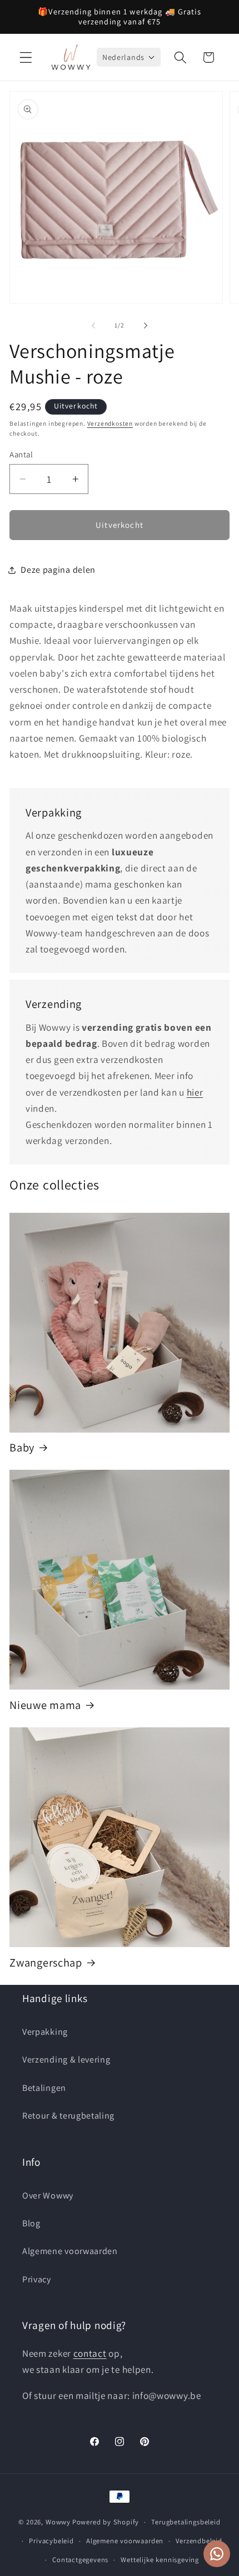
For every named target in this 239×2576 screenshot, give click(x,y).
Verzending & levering (66, 2060)
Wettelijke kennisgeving (160, 2560)
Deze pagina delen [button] (58, 570)
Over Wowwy (48, 2196)
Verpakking (45, 2032)
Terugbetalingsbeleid (186, 2522)
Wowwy (58, 2522)
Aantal (21, 454)
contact (90, 2353)
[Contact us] (217, 2554)
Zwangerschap (46, 1963)
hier (195, 1092)
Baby (22, 1448)
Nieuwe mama (45, 1705)
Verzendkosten (110, 423)
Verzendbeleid (199, 2541)
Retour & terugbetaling (68, 2116)
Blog (31, 2223)
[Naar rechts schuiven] (146, 326)
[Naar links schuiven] (93, 326)
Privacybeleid (51, 2541)
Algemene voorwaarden (70, 2251)
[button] (26, 57)
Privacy (37, 2279)
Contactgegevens (80, 2560)
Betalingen (44, 2088)
